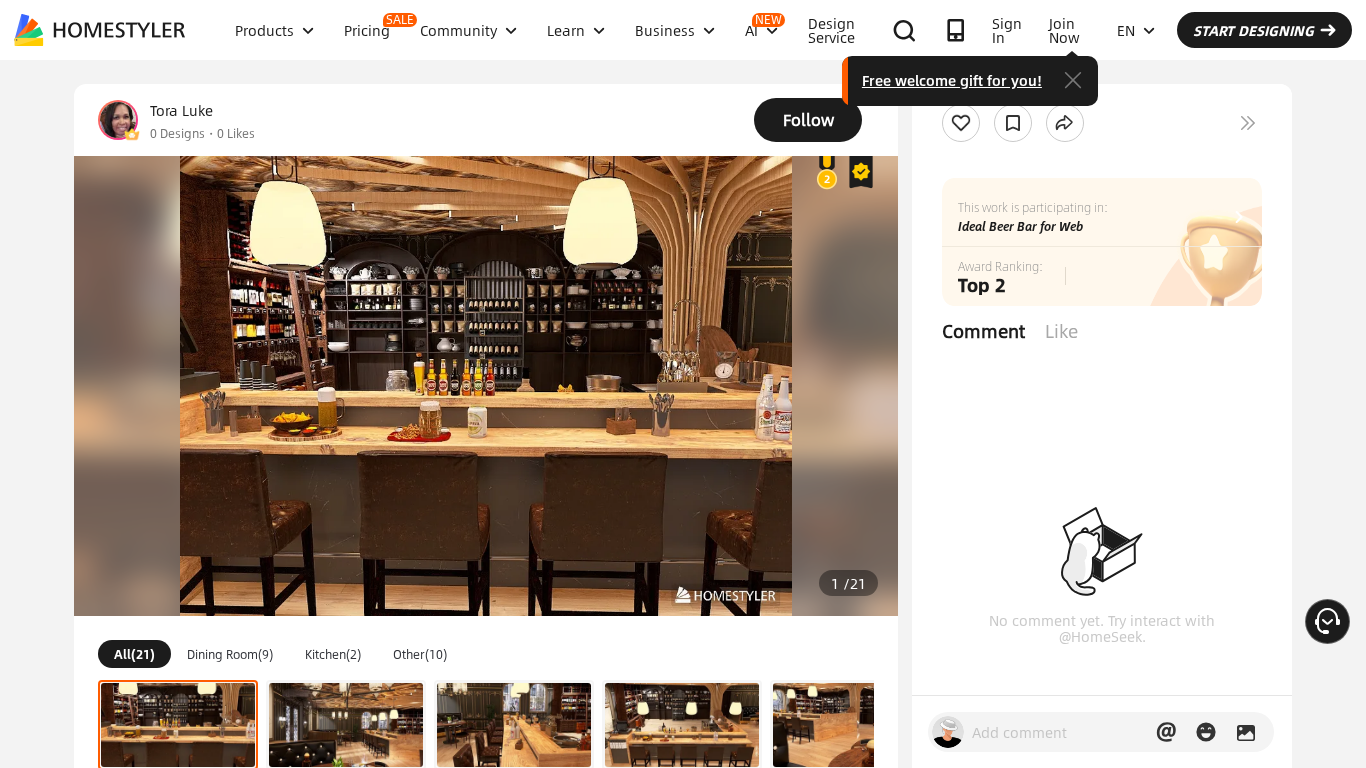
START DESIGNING (1253, 30)
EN (1126, 30)
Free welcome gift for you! (952, 80)
